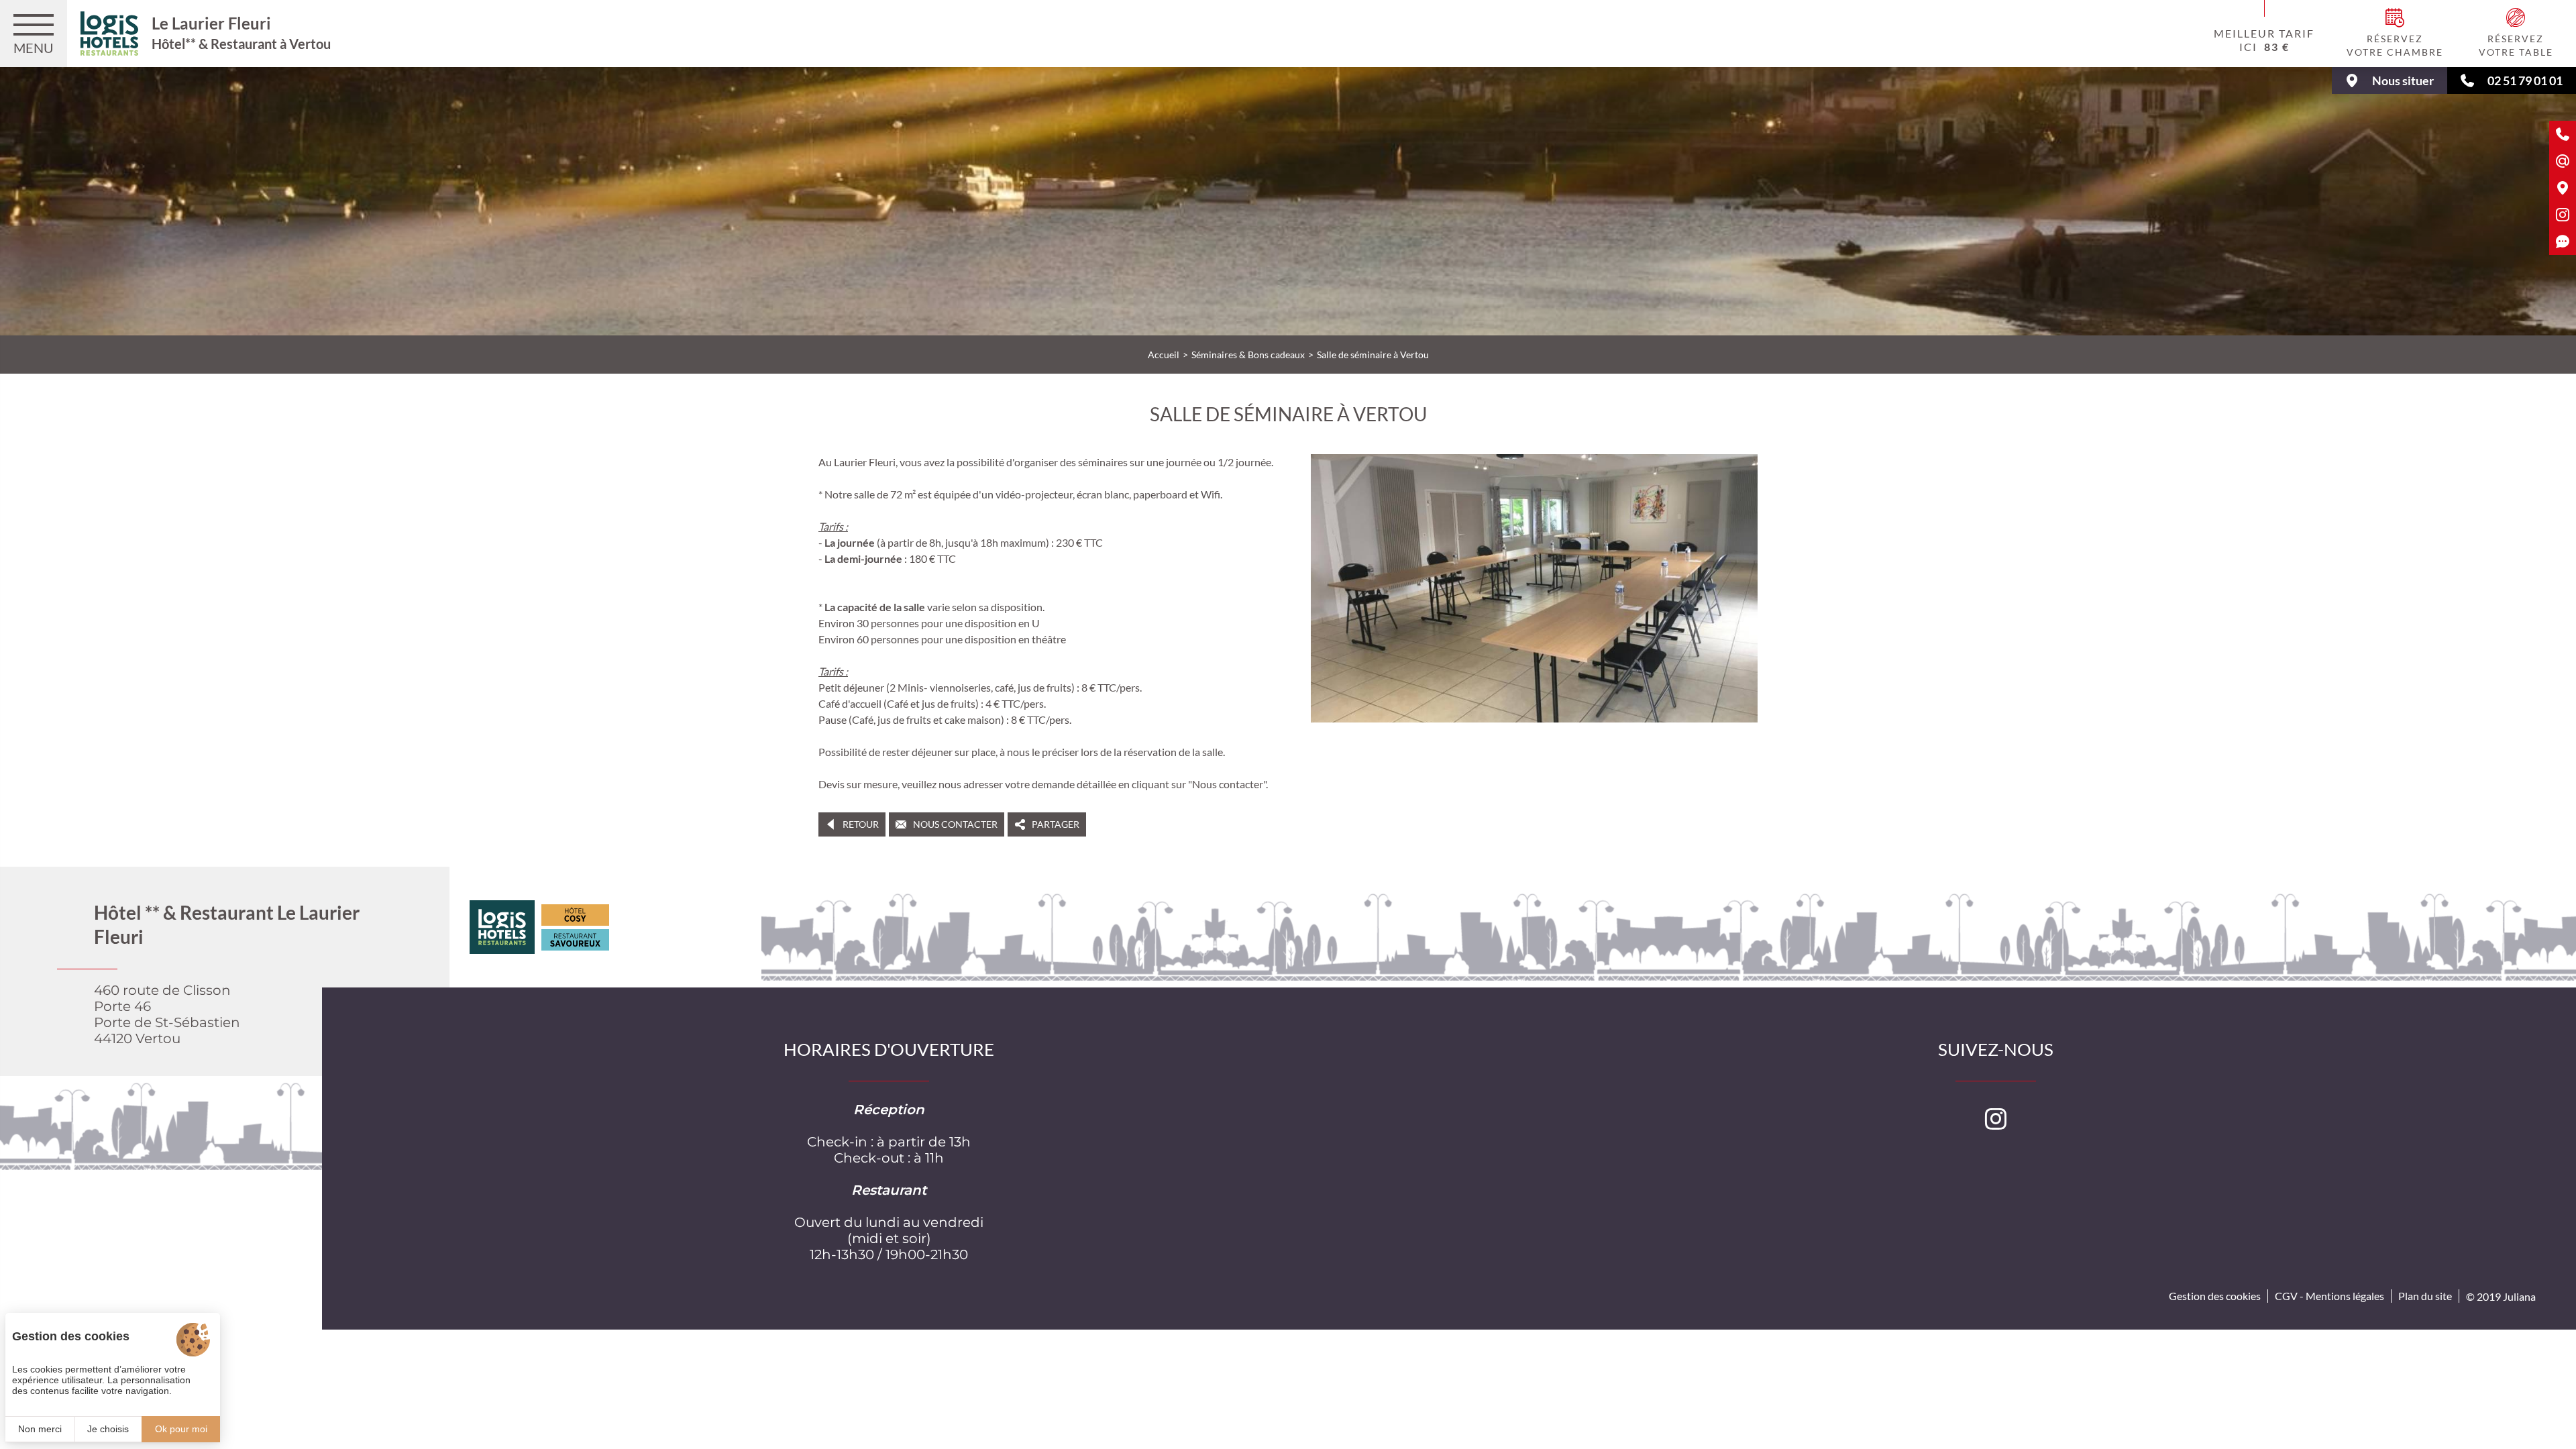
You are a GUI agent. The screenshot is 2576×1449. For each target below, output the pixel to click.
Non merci (40, 1429)
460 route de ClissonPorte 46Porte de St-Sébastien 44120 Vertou (167, 1014)
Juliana (2519, 1296)
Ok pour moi (181, 1429)
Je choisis (108, 1429)
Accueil (1164, 355)
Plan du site (2425, 1296)
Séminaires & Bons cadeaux (1248, 355)
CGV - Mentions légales (2329, 1296)
